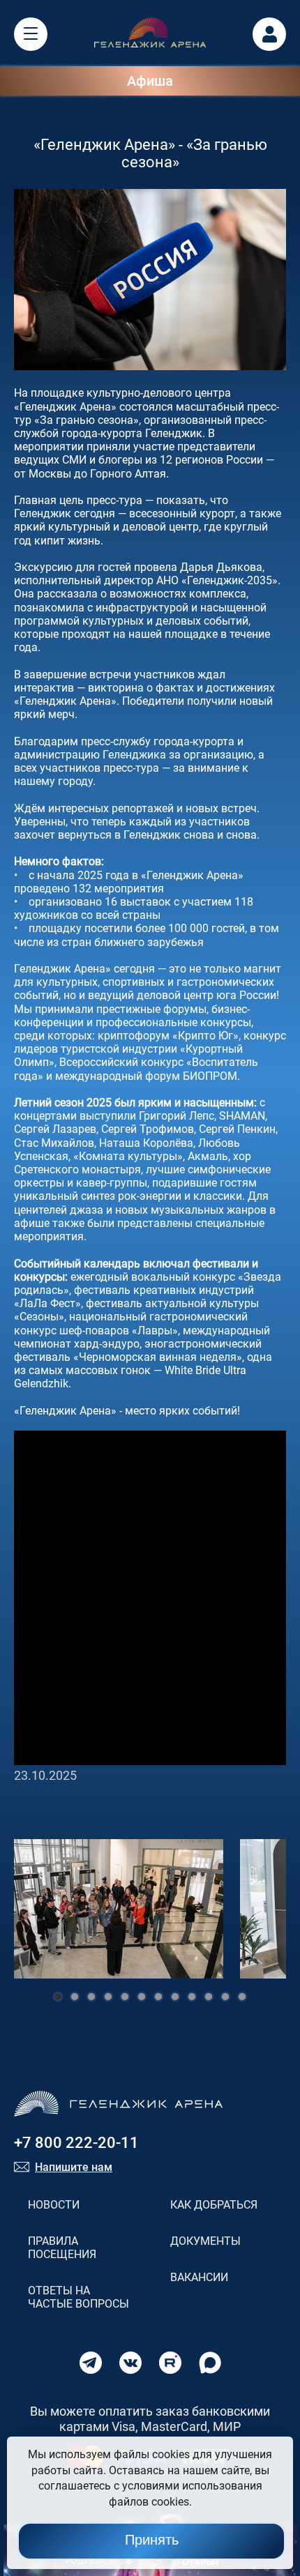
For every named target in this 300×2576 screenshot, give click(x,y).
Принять (152, 2540)
